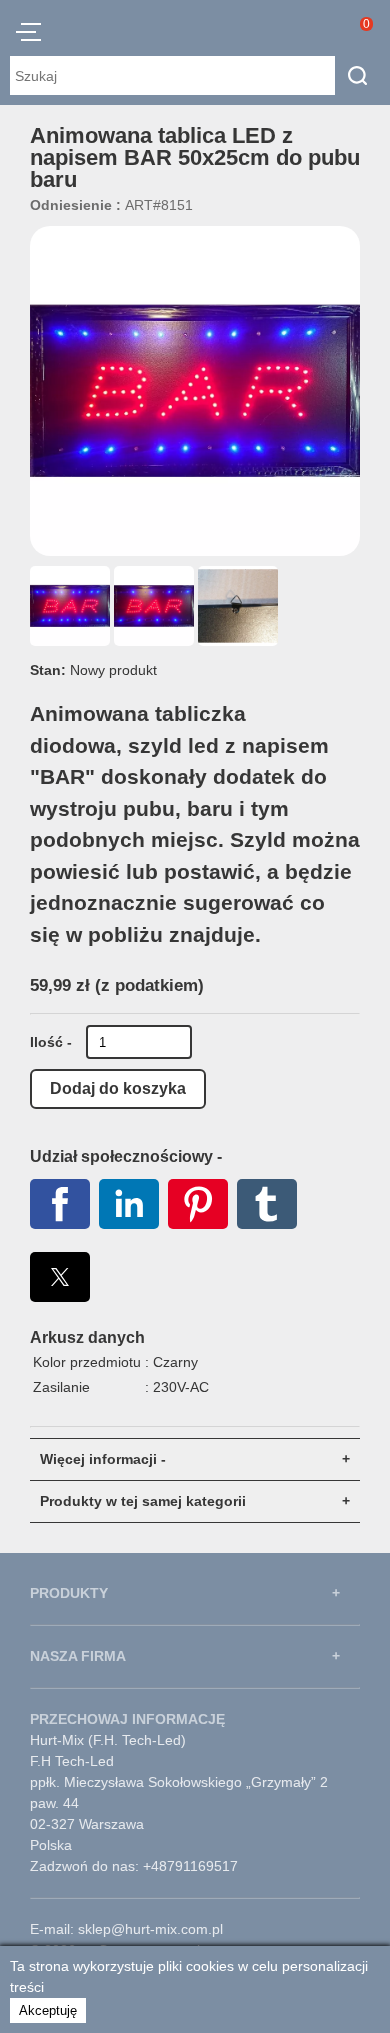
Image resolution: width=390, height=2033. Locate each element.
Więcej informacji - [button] (103, 1459)
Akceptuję (48, 2010)
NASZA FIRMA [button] (78, 1656)
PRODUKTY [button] (69, 1593)
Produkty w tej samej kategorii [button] (143, 1501)
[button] (28, 35)
